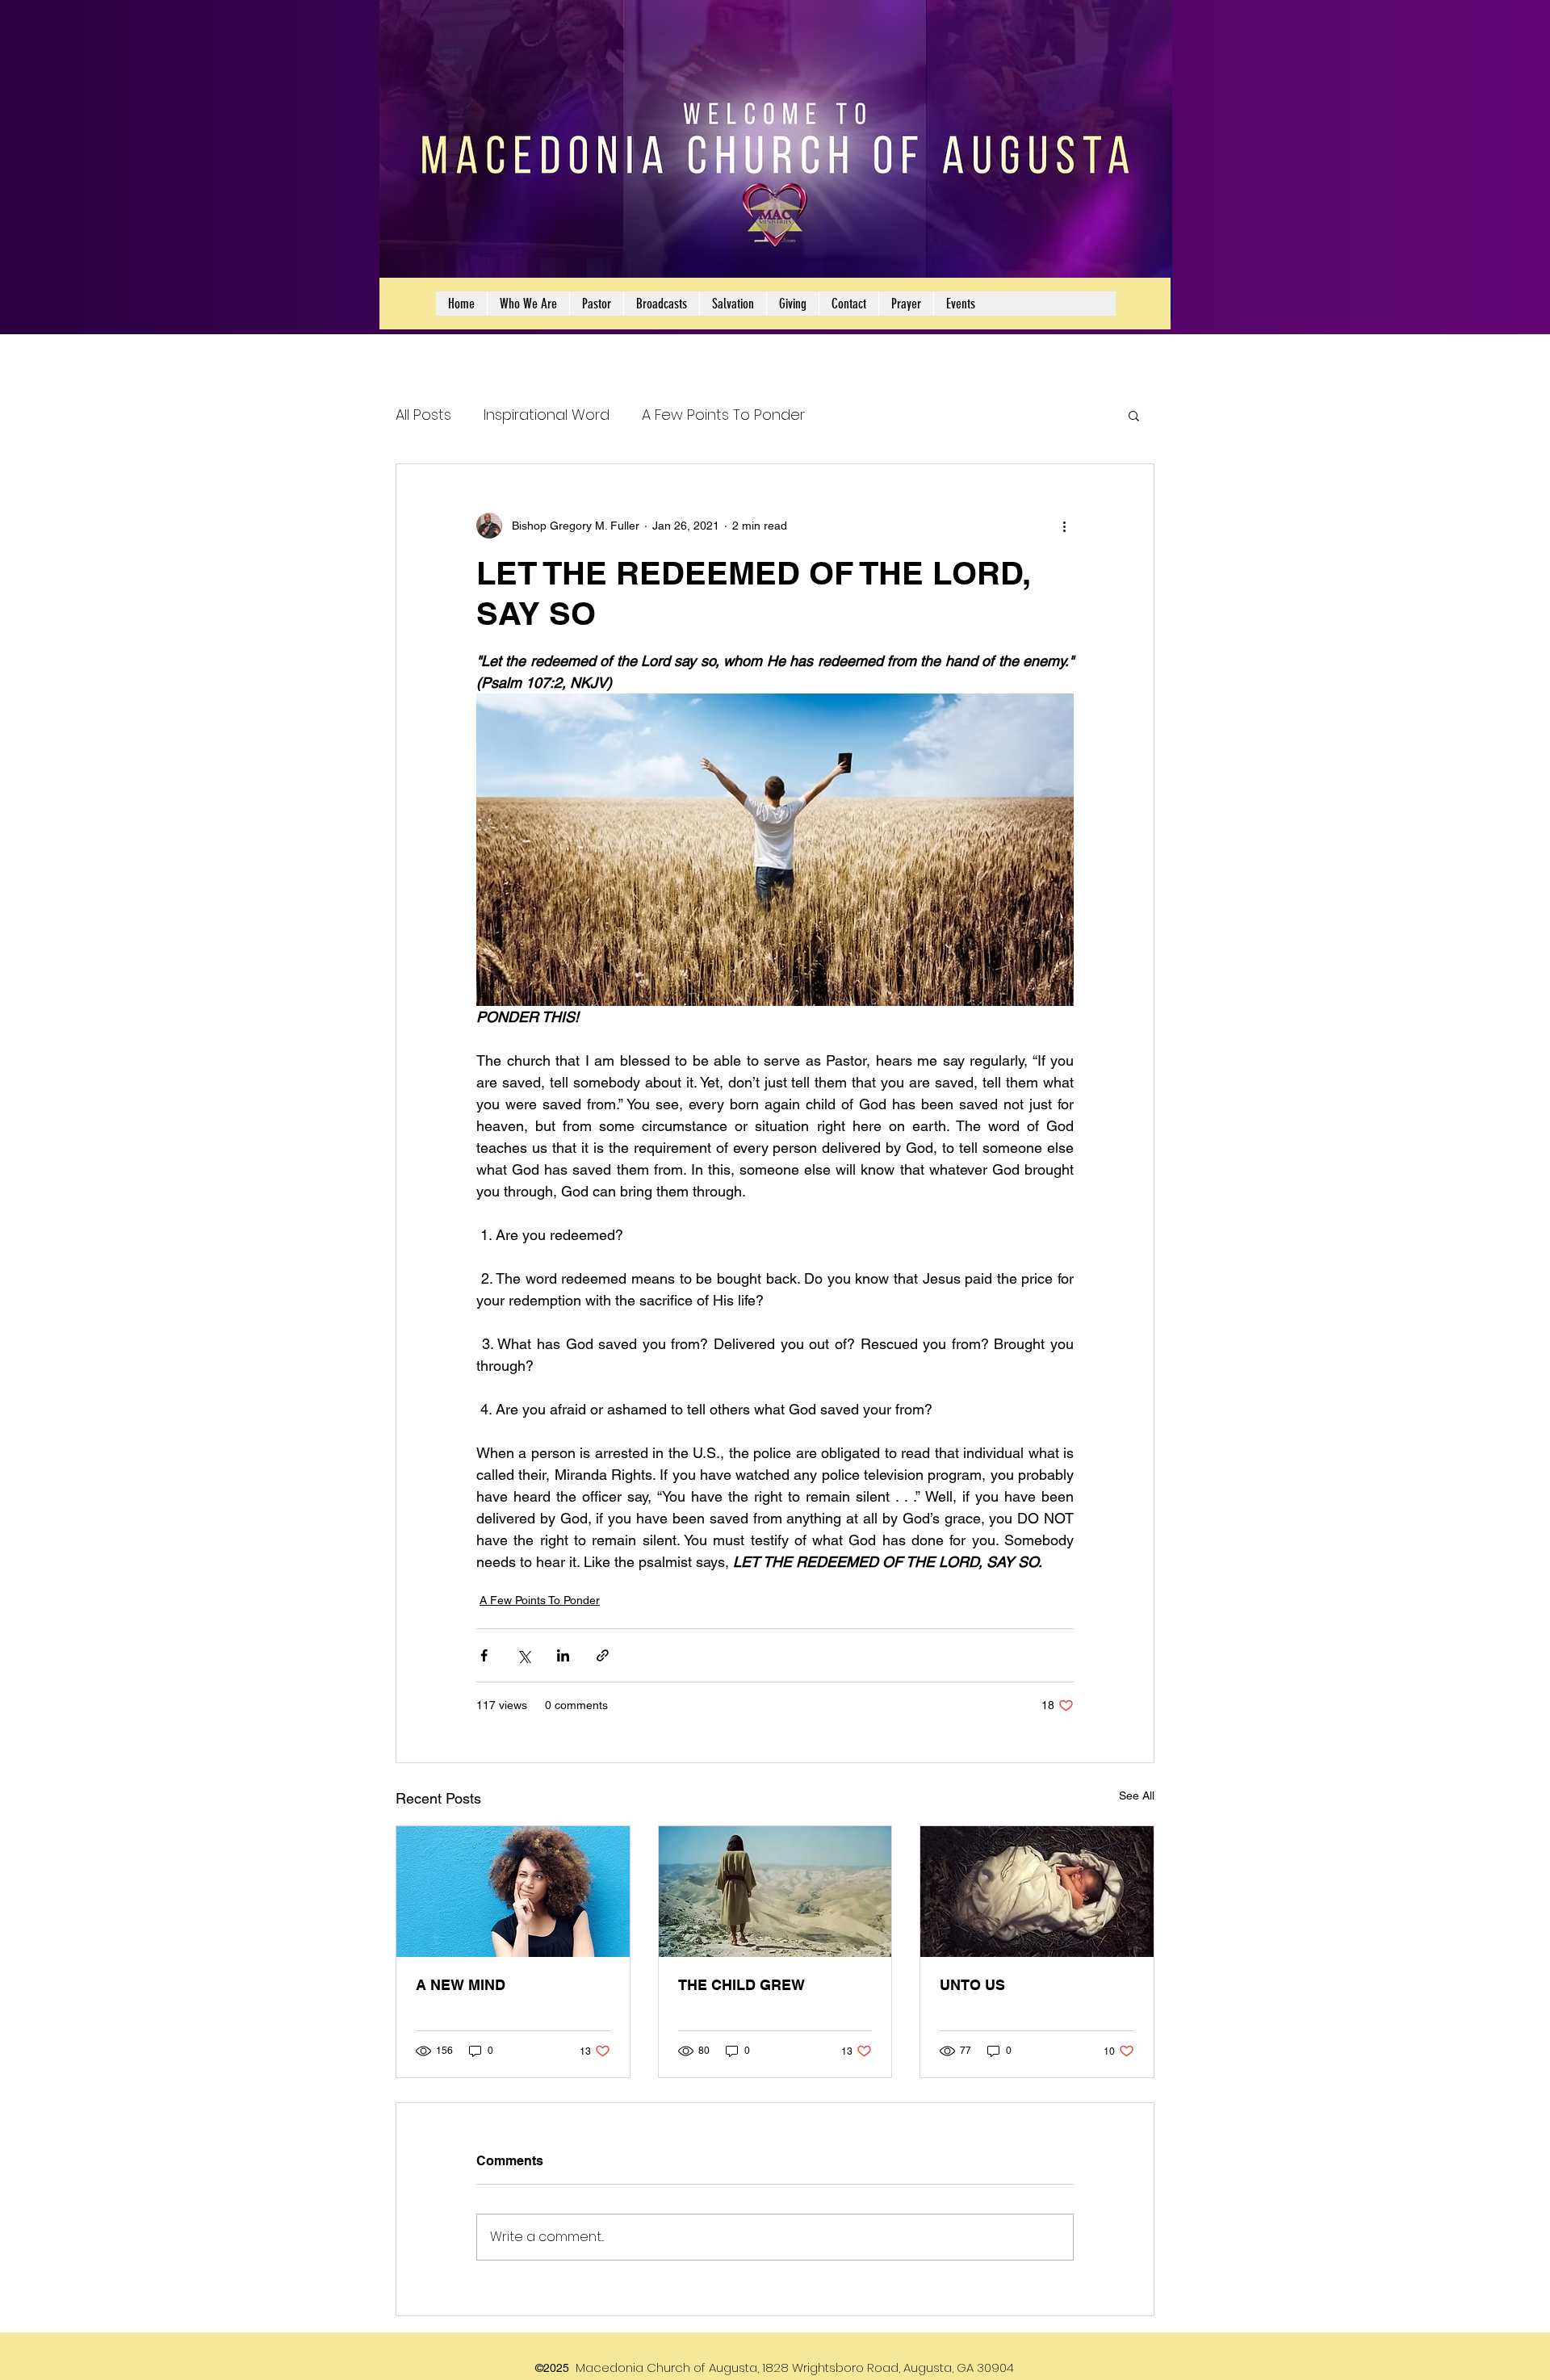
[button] (1134, 415)
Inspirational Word (547, 415)
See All (1137, 1795)
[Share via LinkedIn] (563, 1655)
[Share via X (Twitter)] (524, 1655)
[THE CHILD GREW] (775, 1892)
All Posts (423, 415)
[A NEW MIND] (513, 1892)
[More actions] (1064, 526)
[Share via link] (603, 1655)
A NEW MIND (461, 1985)
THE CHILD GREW (741, 1985)
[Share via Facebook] (484, 1655)
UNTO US (972, 1985)
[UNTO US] (1037, 1892)
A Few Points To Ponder (723, 415)
